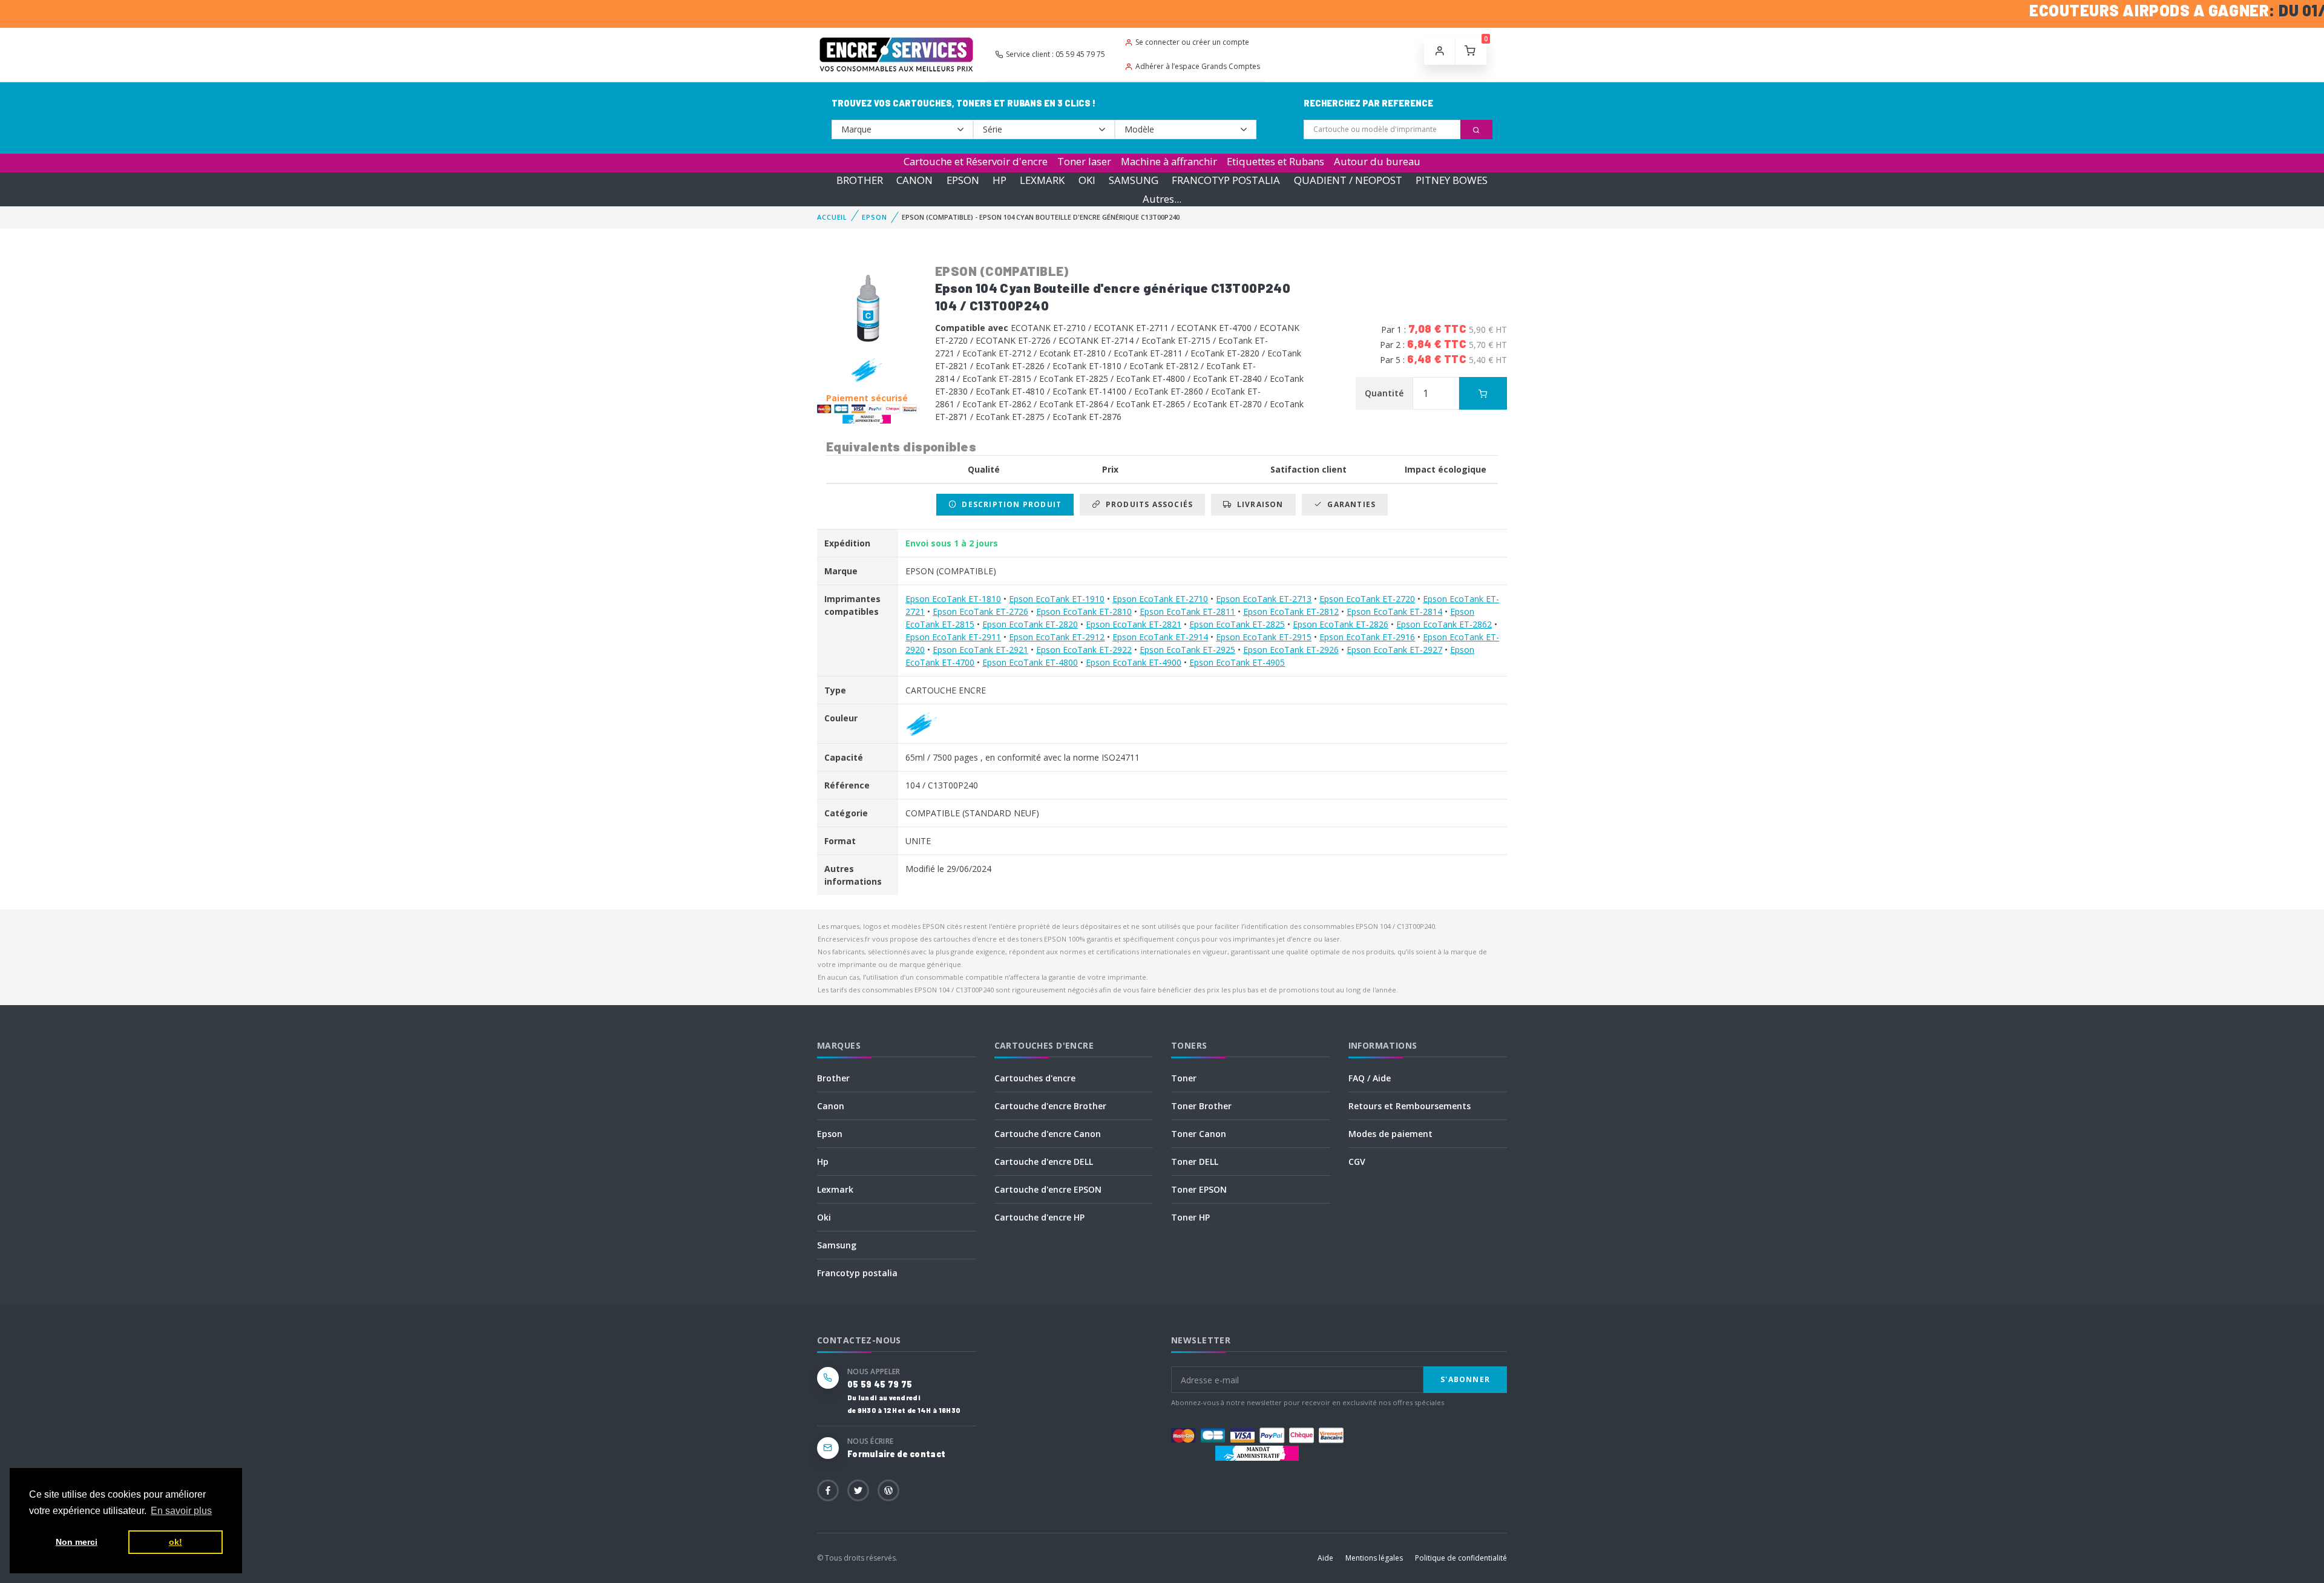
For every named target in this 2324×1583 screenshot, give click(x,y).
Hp (823, 1162)
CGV (1357, 1162)
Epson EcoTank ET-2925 (1187, 650)
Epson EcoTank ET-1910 (1057, 599)
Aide (1325, 1558)
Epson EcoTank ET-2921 (980, 650)
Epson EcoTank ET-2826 (1341, 624)
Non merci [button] (77, 1542)
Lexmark (835, 1189)
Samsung (837, 1245)
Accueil (832, 217)
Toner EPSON (1199, 1189)
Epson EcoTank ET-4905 (1237, 662)
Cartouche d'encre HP (1039, 1217)
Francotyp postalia (857, 1273)
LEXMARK (1042, 180)
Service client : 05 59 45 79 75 (1055, 54)
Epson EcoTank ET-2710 (1160, 599)
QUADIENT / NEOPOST (1348, 180)
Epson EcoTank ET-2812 (1291, 611)
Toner (1184, 1078)
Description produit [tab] (1009, 504)
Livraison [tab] (1258, 504)
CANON (914, 180)
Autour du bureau (1377, 161)
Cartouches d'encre (1035, 1078)
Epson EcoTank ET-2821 (1134, 624)
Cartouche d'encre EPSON (1048, 1189)
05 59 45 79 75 (880, 1384)
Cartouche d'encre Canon (1048, 1134)
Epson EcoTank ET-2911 (953, 637)
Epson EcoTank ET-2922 (1084, 650)
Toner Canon (1199, 1134)
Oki (824, 1217)
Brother (833, 1078)
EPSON (963, 180)
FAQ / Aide (1370, 1078)
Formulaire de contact (896, 1454)
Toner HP (1190, 1217)
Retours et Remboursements (1410, 1106)
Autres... (1162, 199)
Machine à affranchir (1169, 161)
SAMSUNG (1134, 180)
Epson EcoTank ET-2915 (1264, 637)
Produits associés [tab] (1147, 504)
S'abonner (1465, 1379)
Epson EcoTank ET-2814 (1394, 611)
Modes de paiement (1390, 1134)
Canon (831, 1106)
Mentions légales (1374, 1558)
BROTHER (860, 180)
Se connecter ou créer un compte (1192, 42)
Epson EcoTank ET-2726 (980, 611)
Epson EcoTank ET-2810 (1084, 611)
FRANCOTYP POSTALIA (1226, 180)
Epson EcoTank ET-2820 (1030, 624)
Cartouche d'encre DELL (1044, 1162)
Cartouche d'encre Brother (1050, 1106)
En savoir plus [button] (181, 1511)
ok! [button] (176, 1542)
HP (1000, 180)
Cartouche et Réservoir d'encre (976, 161)
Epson (830, 1134)
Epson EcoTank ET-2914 (1160, 637)
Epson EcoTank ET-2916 (1367, 637)
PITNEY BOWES (1452, 180)
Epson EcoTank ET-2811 (1187, 611)
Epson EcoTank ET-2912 (1057, 637)
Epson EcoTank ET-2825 (1237, 624)
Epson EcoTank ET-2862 (1444, 624)
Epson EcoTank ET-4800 (1030, 662)
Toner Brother (1201, 1106)
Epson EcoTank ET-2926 (1291, 650)
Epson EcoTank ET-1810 (953, 599)
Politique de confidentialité (1461, 1558)
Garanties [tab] (1349, 504)
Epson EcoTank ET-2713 (1264, 599)
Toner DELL (1195, 1162)
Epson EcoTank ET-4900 (1134, 662)
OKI (1087, 180)
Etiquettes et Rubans (1275, 161)
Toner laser (1084, 161)
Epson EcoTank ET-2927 (1394, 650)
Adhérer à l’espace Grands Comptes (1198, 66)
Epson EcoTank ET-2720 (1367, 599)
